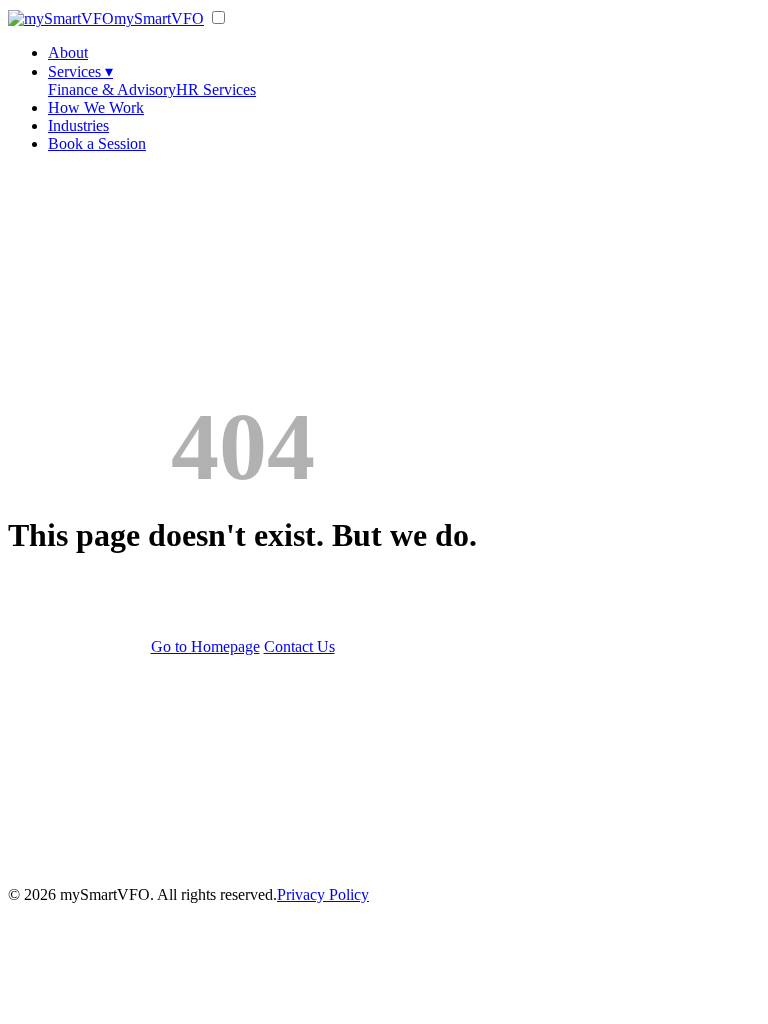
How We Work (96, 107)
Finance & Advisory (112, 89)
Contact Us (299, 646)
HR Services (216, 89)
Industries (78, 125)
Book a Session (97, 143)
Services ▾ (80, 71)
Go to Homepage (205, 646)
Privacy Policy (323, 894)
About (68, 52)
